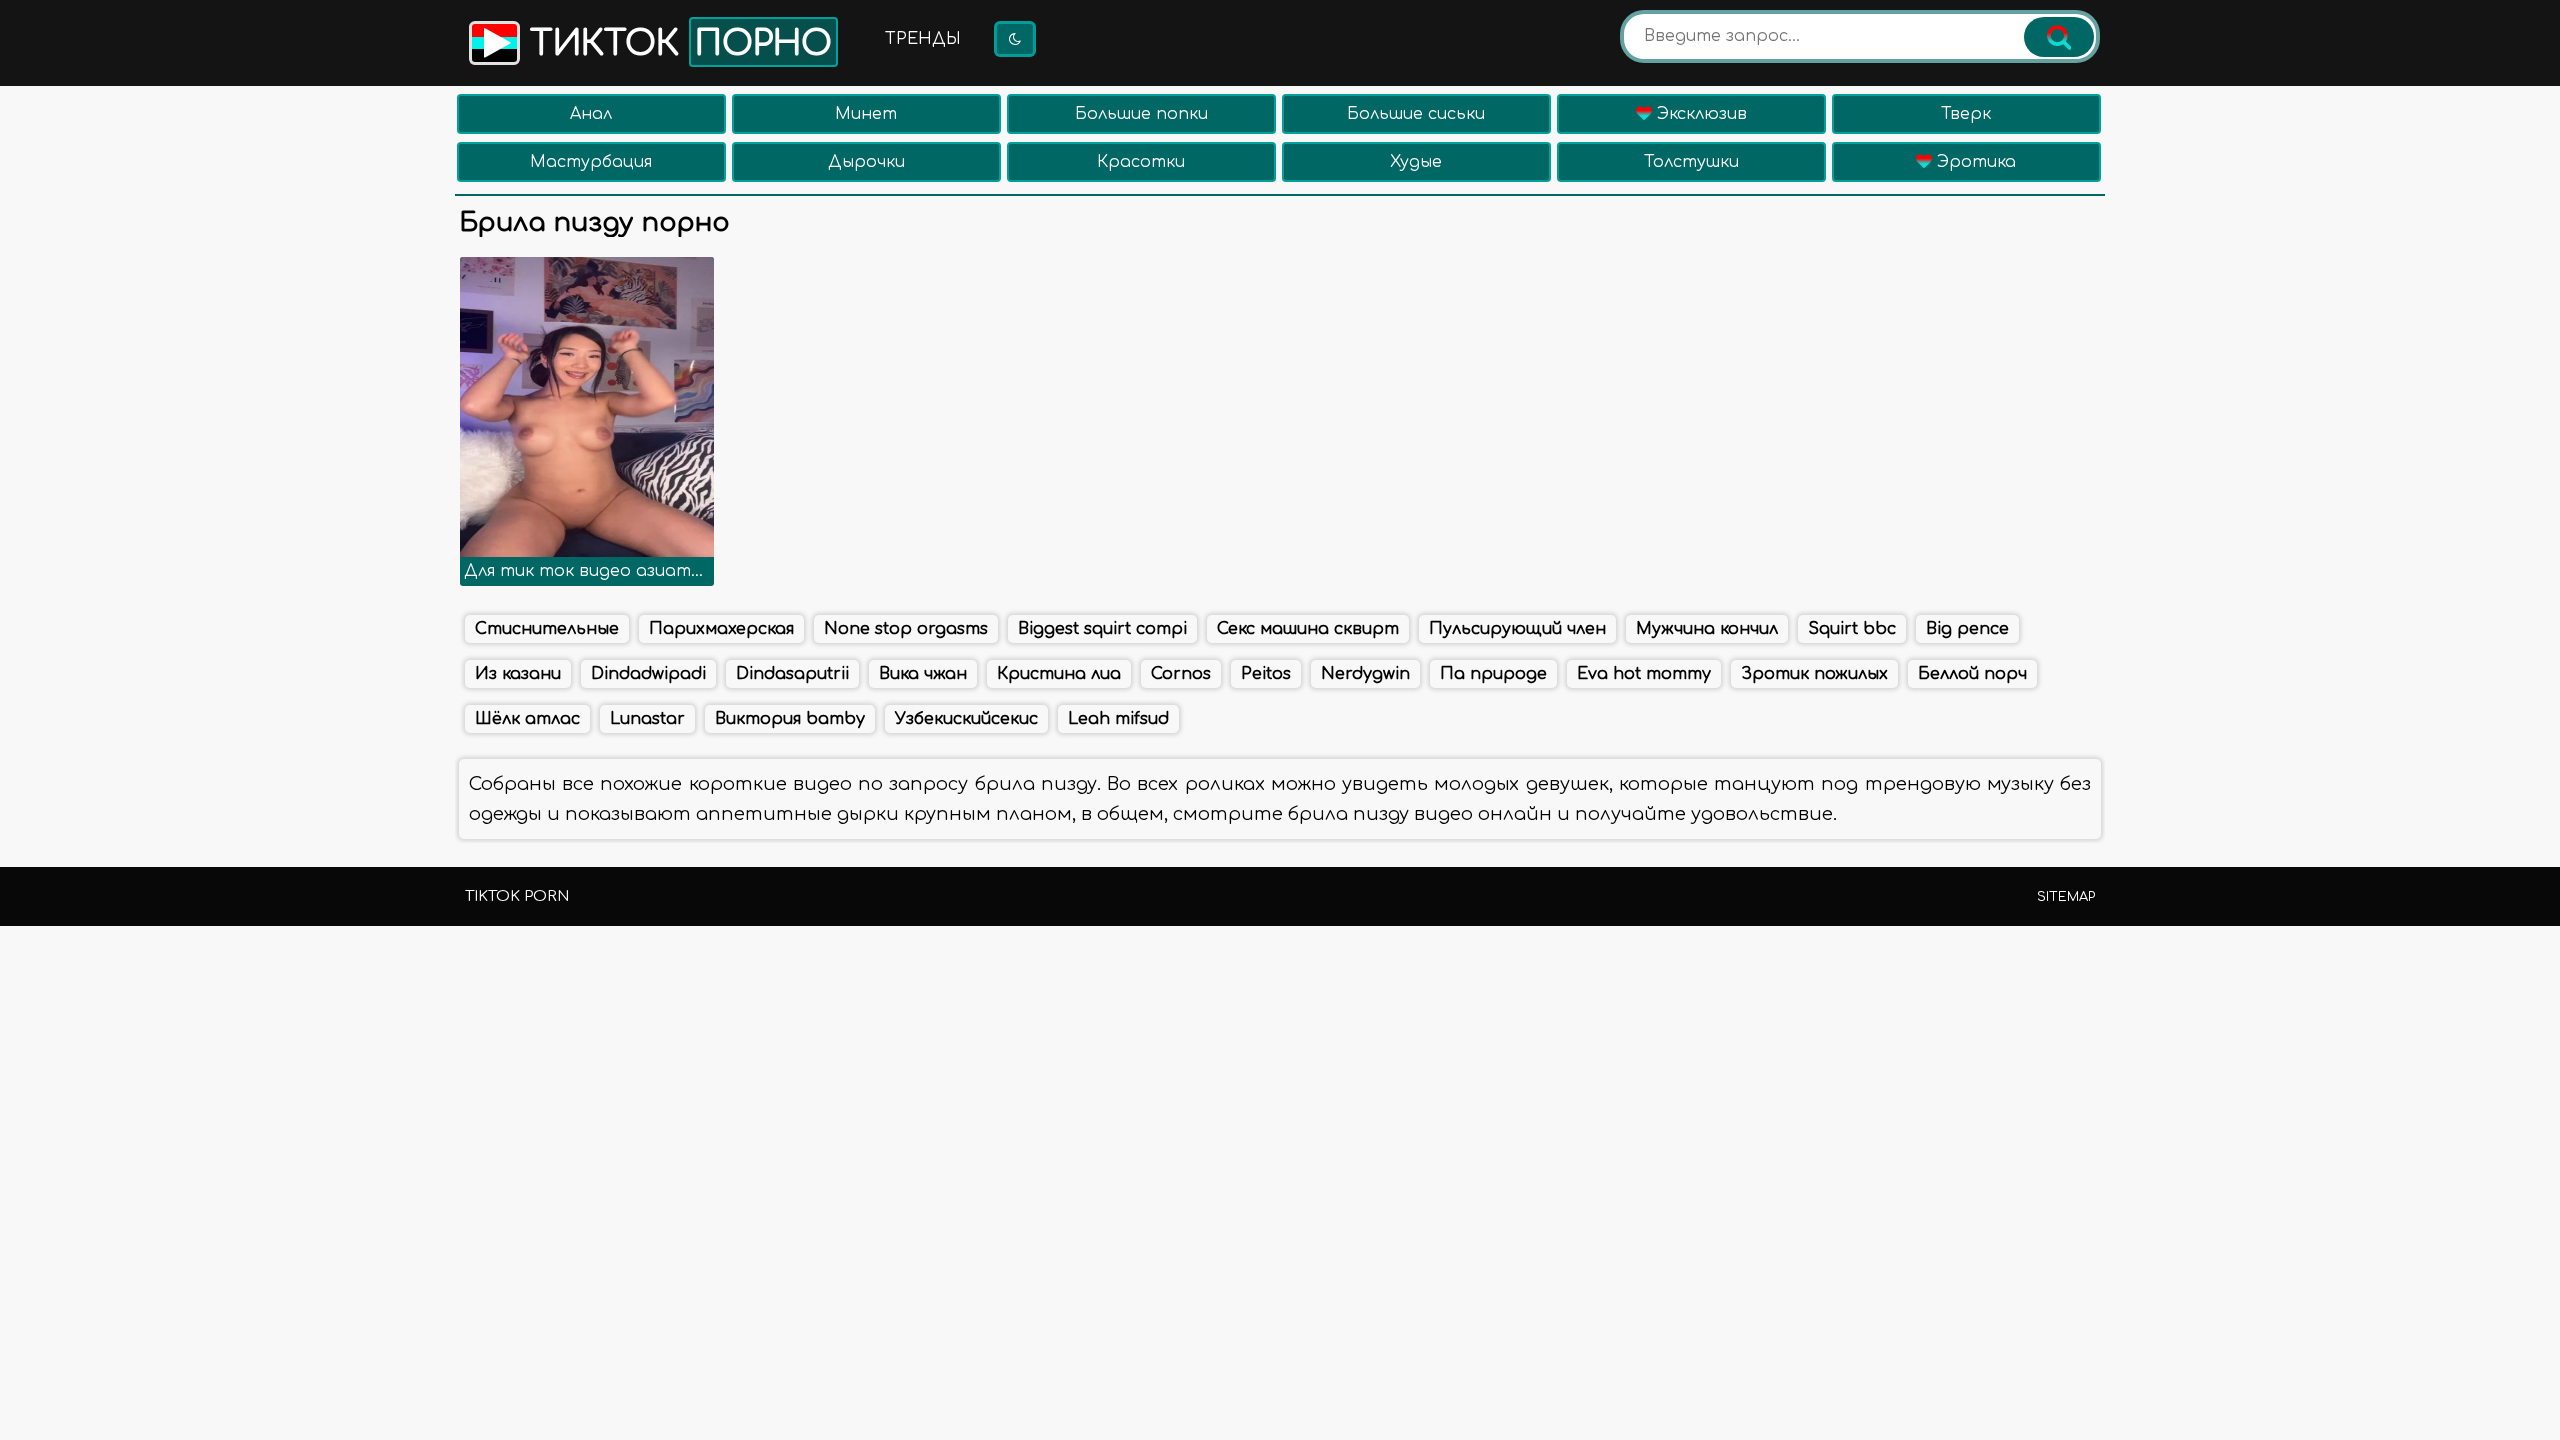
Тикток (676, 44)
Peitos (1266, 674)
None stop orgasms (906, 629)
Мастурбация (591, 162)
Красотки (1141, 162)
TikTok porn (517, 896)
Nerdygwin (1365, 674)
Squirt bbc (1852, 629)
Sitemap (2066, 897)
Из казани (518, 674)
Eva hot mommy (1644, 674)
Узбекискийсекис (966, 719)
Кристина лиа (1059, 674)
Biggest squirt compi (1102, 629)
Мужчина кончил (1707, 629)
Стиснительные (547, 629)
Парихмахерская (721, 629)
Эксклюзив (1699, 114)
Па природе (1493, 674)
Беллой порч (1972, 674)
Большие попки (1141, 114)
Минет (866, 114)
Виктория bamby (790, 719)
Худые (1416, 162)
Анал (591, 114)
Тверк (1966, 114)
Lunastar (647, 719)
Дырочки (866, 162)
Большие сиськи (1416, 114)
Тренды (923, 39)
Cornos (1181, 674)
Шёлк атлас (527, 719)
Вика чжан (923, 674)
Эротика (1974, 162)
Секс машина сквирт (1308, 629)
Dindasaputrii (792, 674)
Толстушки (1691, 162)
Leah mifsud (1118, 719)
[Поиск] (2059, 37)
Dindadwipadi (648, 674)
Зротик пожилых (1814, 674)
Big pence (1967, 629)
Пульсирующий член (1517, 629)
